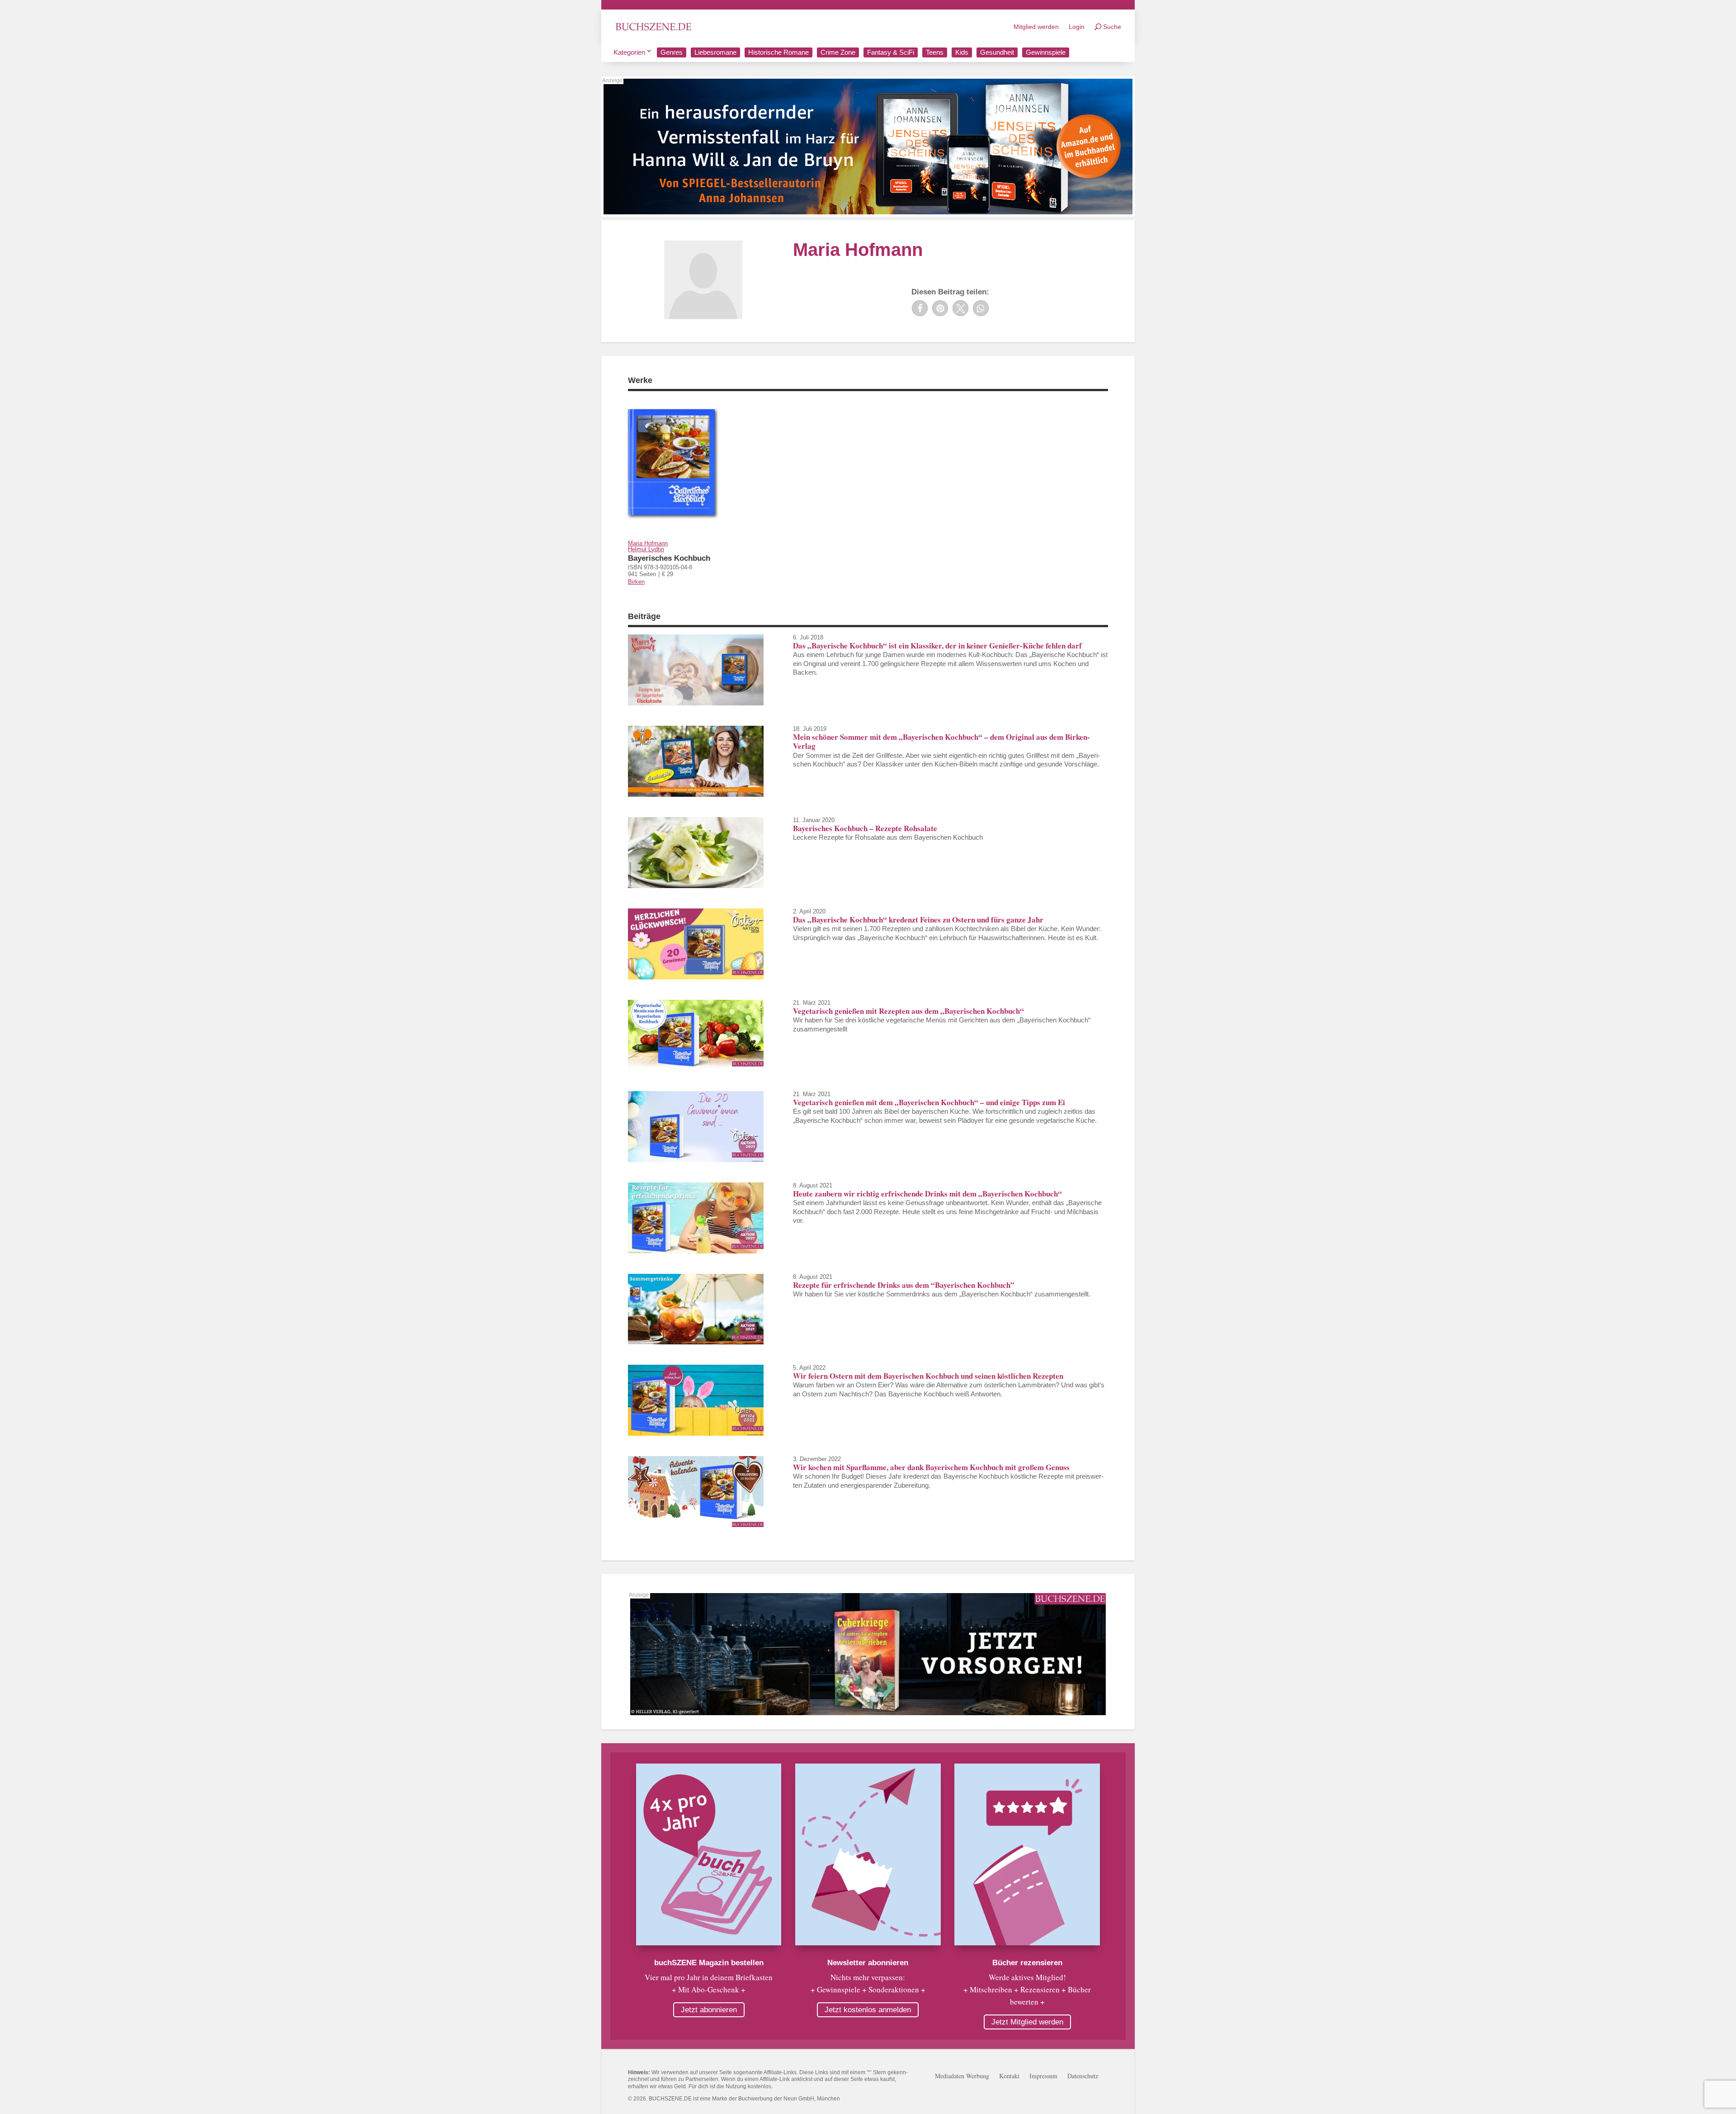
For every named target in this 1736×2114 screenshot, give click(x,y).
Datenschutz (1083, 2076)
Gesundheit (997, 52)
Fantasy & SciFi (891, 52)
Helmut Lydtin (646, 549)
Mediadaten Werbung (962, 2076)
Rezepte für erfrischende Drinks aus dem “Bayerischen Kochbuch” (904, 1285)
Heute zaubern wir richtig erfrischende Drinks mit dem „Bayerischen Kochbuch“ (927, 1194)
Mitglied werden (1036, 27)
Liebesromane (715, 52)
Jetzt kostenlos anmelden (868, 2010)
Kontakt (1009, 2076)
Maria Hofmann (648, 543)
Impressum (1043, 2076)
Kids (962, 52)
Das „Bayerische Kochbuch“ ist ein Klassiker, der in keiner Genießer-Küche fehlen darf (937, 646)
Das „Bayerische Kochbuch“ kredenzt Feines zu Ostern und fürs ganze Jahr (918, 920)
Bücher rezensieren (1027, 1963)
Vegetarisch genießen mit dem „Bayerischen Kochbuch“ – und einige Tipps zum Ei (929, 1102)
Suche (1112, 27)
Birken (636, 582)
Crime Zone (838, 52)
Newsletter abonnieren (868, 1963)
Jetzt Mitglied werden (1027, 2022)
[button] (920, 308)
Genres (672, 52)
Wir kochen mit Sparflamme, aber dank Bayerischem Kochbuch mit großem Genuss (931, 1467)
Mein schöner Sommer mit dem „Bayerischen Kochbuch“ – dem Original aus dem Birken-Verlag (941, 741)
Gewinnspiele (1046, 52)
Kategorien (629, 52)
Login (1077, 27)
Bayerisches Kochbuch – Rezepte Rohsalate (865, 828)
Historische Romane (778, 52)
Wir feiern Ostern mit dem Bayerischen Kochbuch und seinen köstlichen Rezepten (928, 1376)
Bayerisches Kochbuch (669, 558)
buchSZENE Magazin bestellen (709, 1963)
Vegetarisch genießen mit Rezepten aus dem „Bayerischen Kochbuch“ (908, 1011)
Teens (935, 52)
